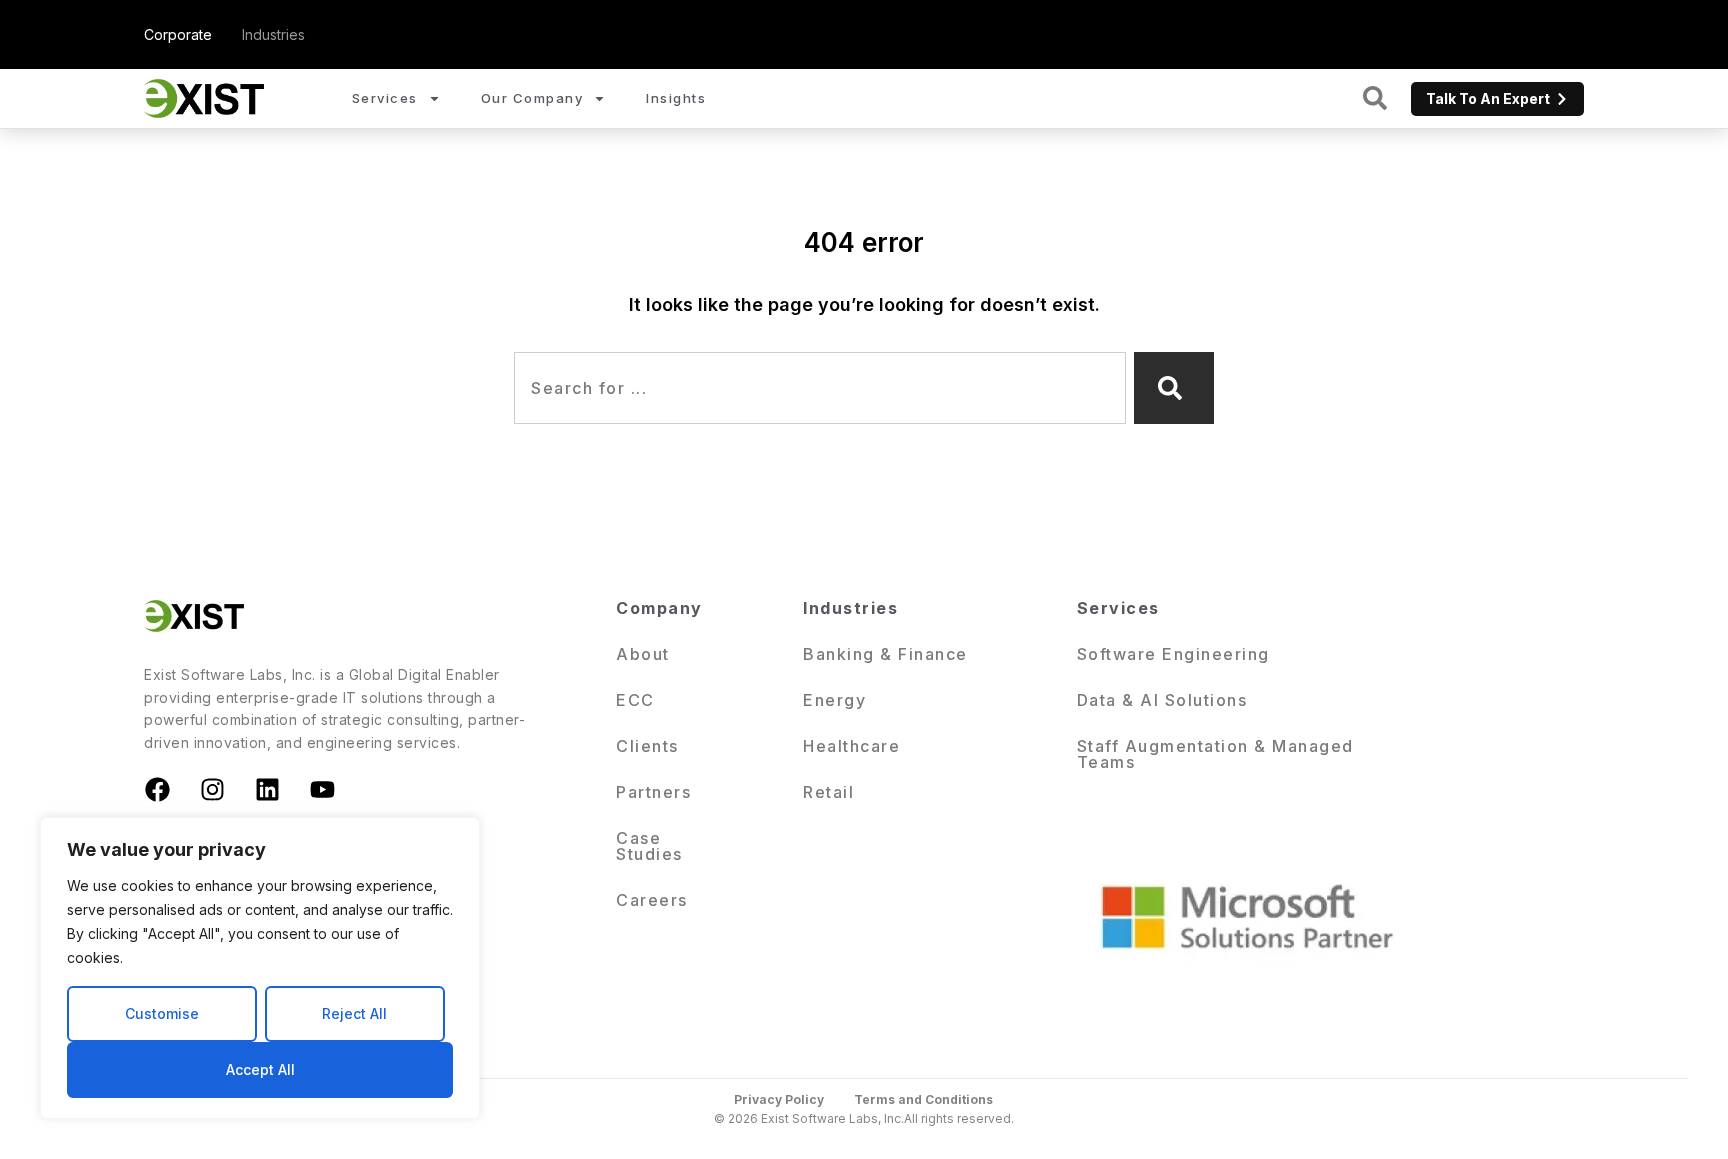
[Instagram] (212, 789)
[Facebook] (157, 789)
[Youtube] (322, 789)
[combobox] (820, 388)
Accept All (260, 1069)
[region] (260, 968)
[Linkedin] (267, 789)
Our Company (532, 98)
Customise (162, 1013)
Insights (676, 98)
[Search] (1174, 388)
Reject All (354, 1013)
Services (385, 98)
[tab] (178, 34)
